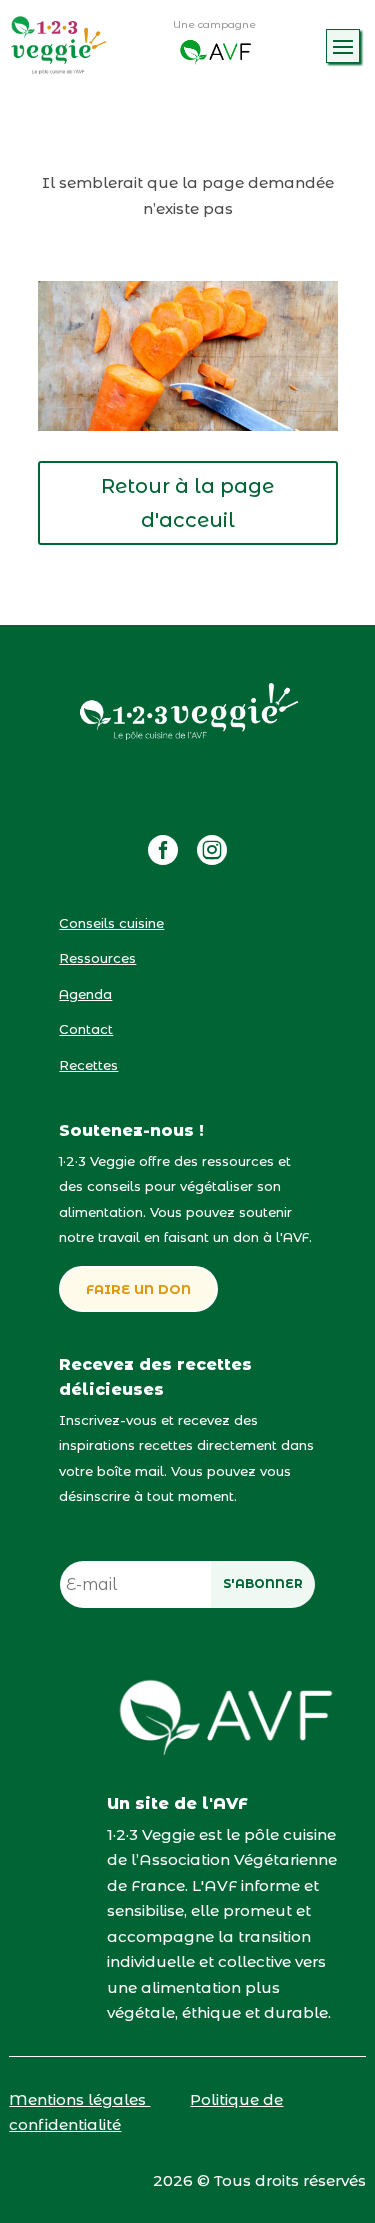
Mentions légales (79, 2099)
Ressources (97, 958)
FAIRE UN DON (138, 1289)
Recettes (88, 1065)
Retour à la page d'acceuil (187, 503)
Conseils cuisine (111, 923)
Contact (86, 1029)
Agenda (85, 994)
